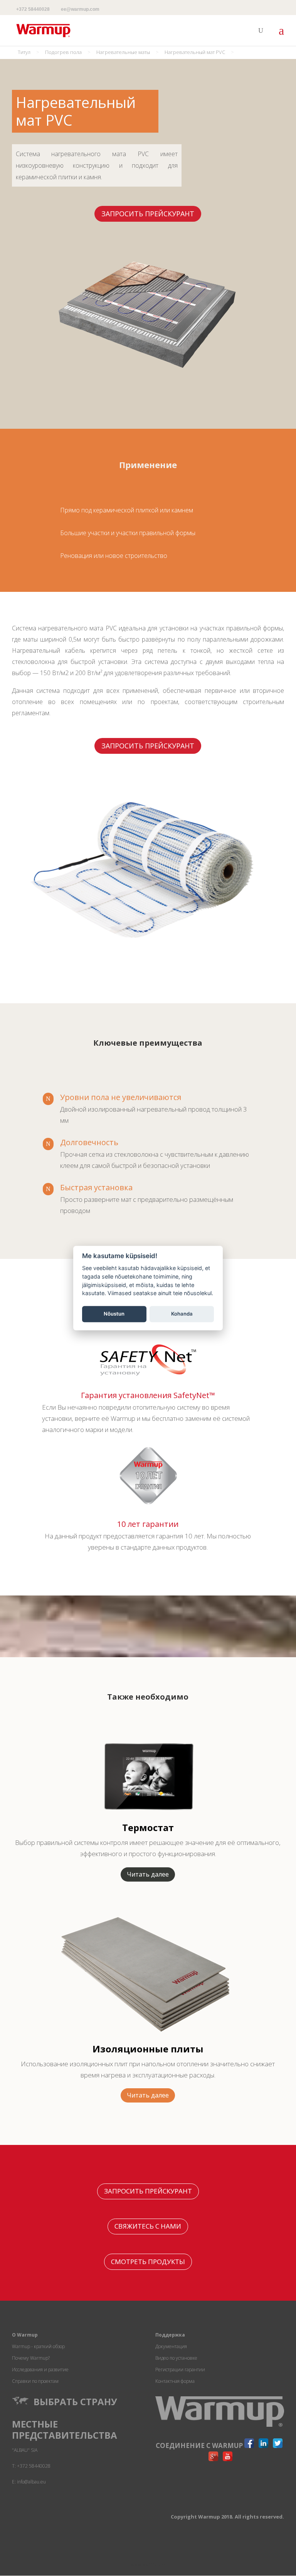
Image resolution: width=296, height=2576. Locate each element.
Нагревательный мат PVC (195, 52)
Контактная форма (175, 2381)
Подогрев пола (63, 52)
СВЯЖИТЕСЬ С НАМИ (148, 2226)
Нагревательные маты (123, 52)
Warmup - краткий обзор (38, 2346)
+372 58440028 (33, 9)
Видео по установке (176, 2358)
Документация (171, 2346)
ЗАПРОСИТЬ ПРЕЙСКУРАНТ (148, 214)
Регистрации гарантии (180, 2370)
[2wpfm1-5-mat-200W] (142, 958)
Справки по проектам (35, 2381)
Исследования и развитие (40, 2370)
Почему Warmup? (31, 2358)
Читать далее (148, 1874)
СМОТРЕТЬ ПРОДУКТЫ (148, 2262)
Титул (24, 52)
